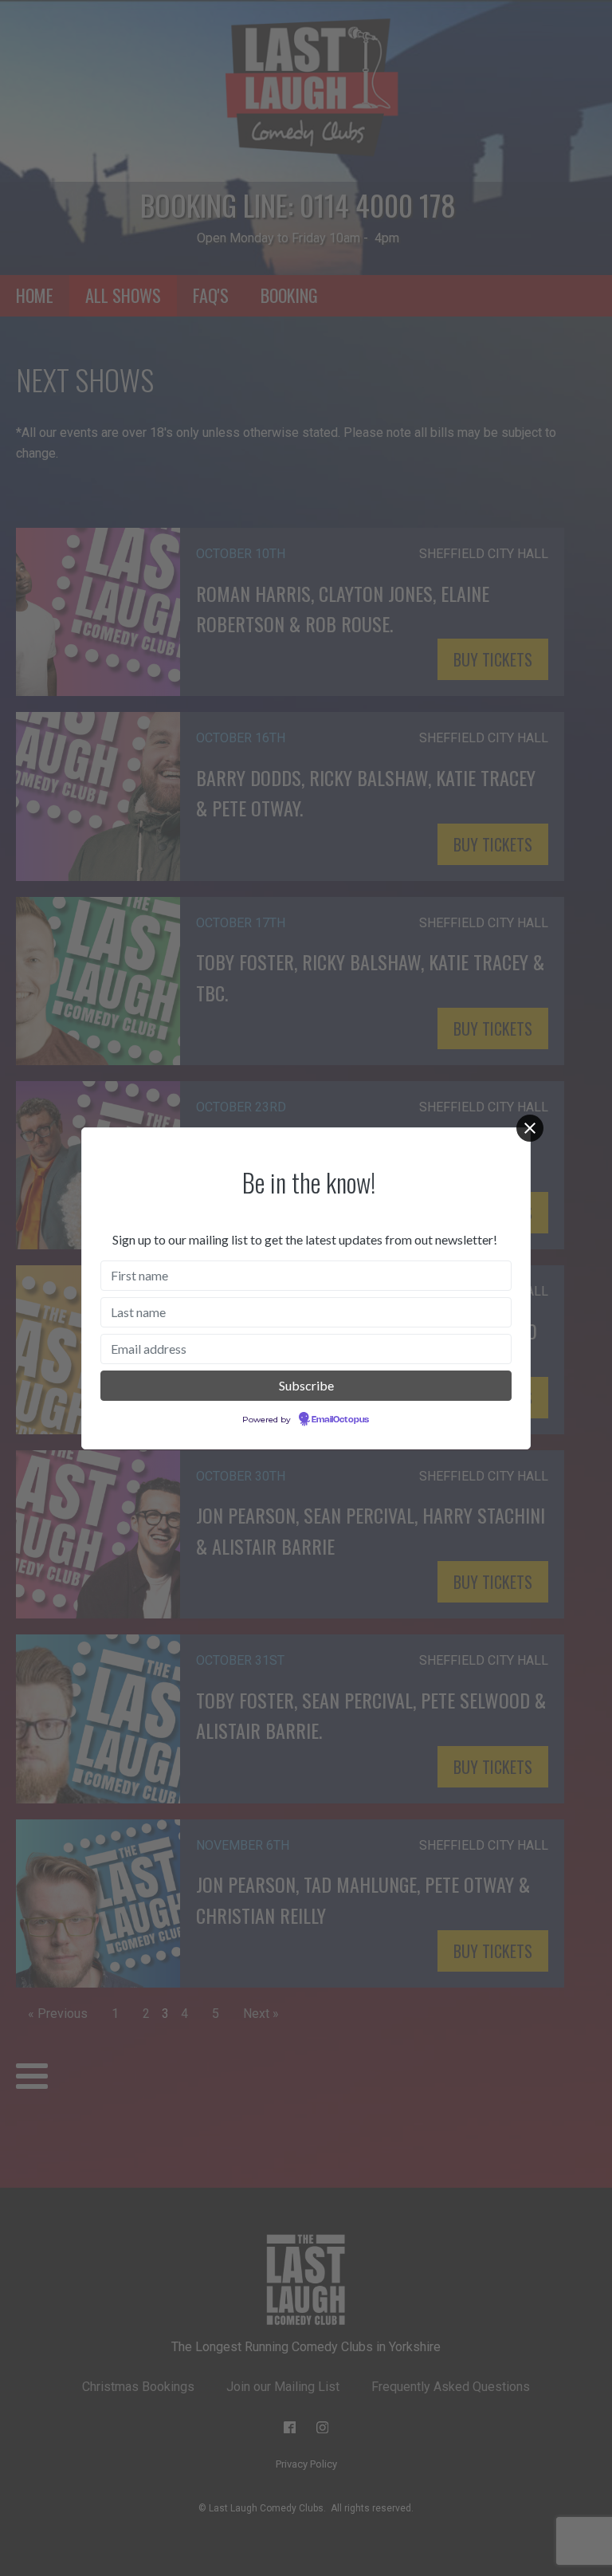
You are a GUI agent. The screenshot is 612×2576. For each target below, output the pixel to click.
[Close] (530, 1128)
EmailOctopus (340, 1420)
